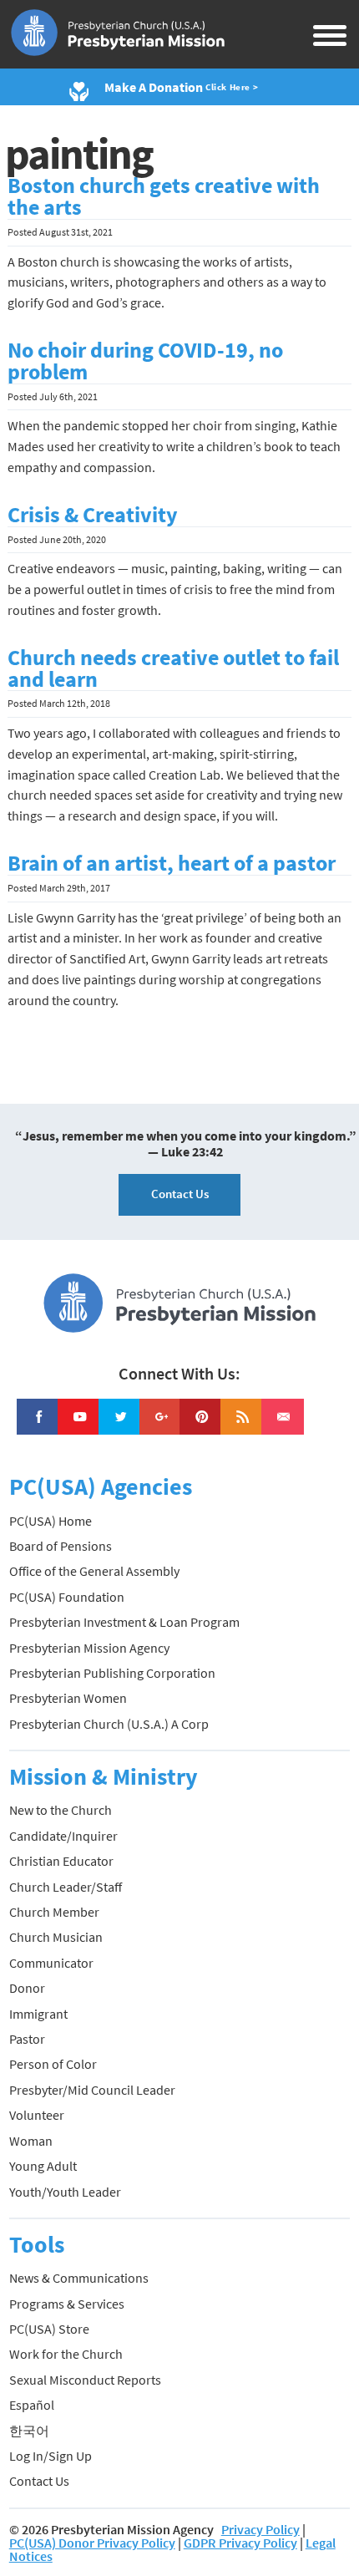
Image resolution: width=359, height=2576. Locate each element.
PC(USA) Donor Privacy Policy (92, 2543)
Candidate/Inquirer (63, 1836)
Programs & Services (67, 2304)
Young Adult (43, 2166)
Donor (27, 1988)
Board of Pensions (61, 1546)
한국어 (29, 2431)
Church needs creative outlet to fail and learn (173, 668)
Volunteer (37, 2115)
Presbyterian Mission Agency (89, 1648)
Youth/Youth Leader (65, 2192)
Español (32, 2405)
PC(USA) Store (49, 2329)
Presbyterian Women (68, 1698)
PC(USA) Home (51, 1521)
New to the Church (61, 1810)
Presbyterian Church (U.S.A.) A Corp (109, 1724)
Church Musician (56, 1937)
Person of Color (53, 2064)
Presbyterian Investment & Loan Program (124, 1622)
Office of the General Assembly (94, 1571)
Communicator (51, 1963)
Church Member (54, 1912)
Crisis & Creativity (93, 515)
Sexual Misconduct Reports (85, 2380)
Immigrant (38, 2014)
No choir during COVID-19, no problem (145, 361)
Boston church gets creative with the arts (164, 196)
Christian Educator (61, 1861)
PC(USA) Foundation (67, 1597)
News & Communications (79, 2278)
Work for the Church (66, 2354)
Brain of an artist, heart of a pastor (172, 863)
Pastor (27, 2039)
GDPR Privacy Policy (240, 2543)
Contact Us (180, 1194)
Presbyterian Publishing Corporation (112, 1673)
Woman (31, 2141)
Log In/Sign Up (51, 2456)
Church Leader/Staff (66, 1887)
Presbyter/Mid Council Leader (92, 2090)
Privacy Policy (260, 2529)
